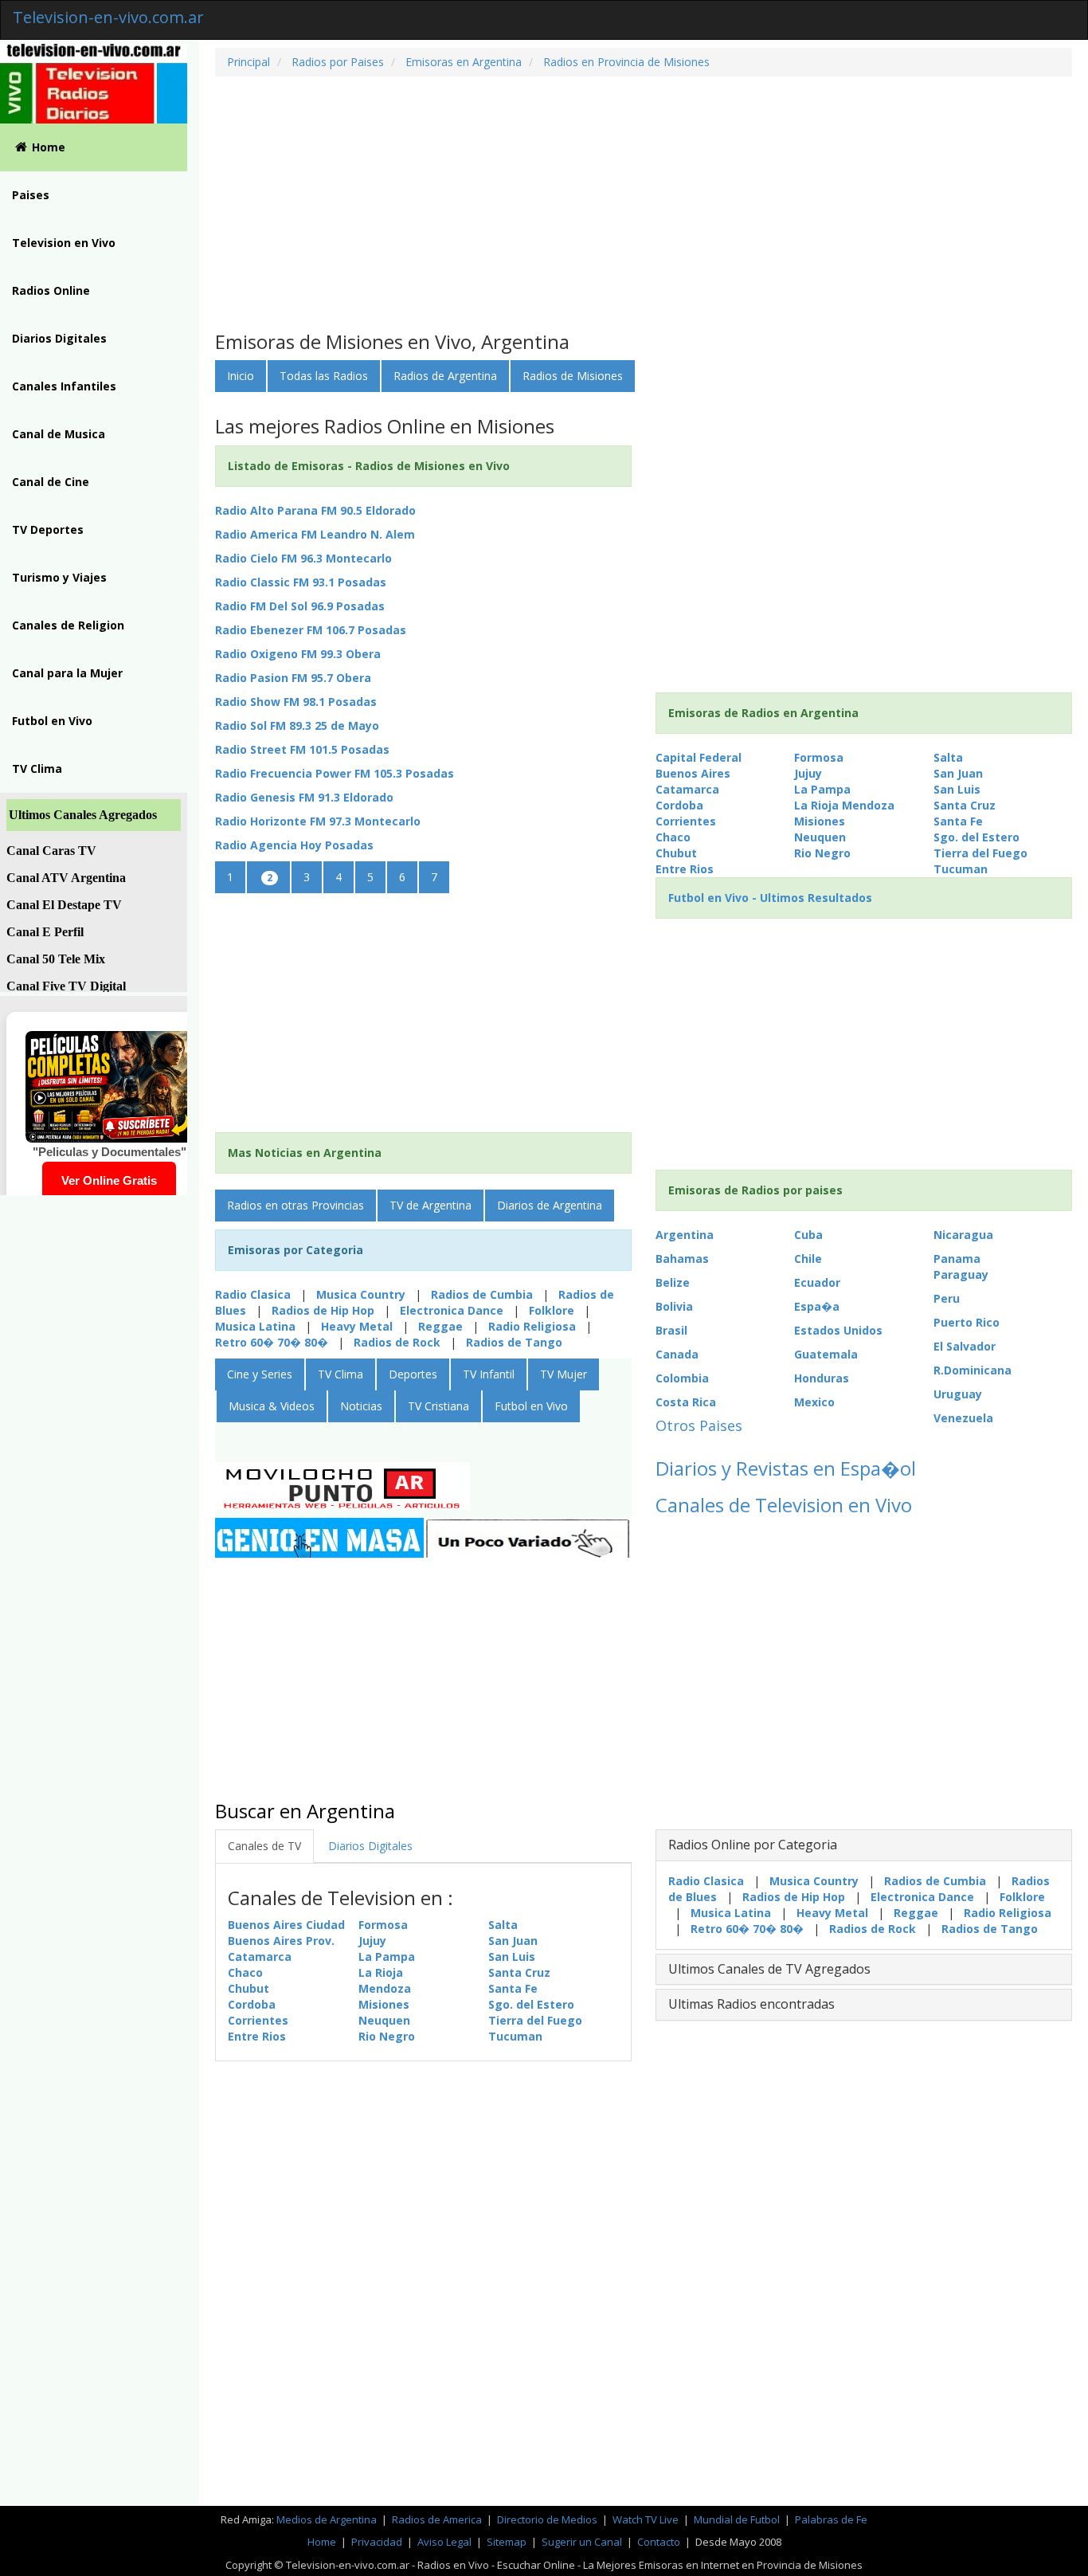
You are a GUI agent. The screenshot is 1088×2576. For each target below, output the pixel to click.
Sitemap (507, 2542)
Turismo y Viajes (59, 577)
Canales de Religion (68, 625)
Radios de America (438, 2519)
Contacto (659, 2542)
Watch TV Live (647, 2519)
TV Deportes (48, 529)
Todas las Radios (324, 376)
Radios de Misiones (573, 376)
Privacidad (377, 2542)
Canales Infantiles (64, 386)
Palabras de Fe (831, 2519)
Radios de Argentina (445, 376)
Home (49, 147)
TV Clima (37, 768)
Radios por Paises (336, 62)
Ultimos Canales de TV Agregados (769, 1969)
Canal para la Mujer (67, 673)
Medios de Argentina (328, 2519)
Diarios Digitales (59, 338)
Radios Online (51, 290)
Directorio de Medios (548, 2519)
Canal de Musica (59, 434)
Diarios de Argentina (550, 1205)
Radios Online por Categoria (753, 1845)
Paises (31, 195)
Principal (249, 62)
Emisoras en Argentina (462, 62)
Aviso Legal (444, 2542)
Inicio (241, 376)
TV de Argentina (431, 1205)
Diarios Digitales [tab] (370, 1846)
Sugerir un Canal (582, 2542)
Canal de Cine (51, 482)
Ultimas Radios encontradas (751, 2004)
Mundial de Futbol (737, 2519)
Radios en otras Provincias (295, 1205)
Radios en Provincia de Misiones (625, 62)
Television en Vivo (64, 243)
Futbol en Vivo (52, 721)
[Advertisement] (644, 204)
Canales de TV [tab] (264, 1846)
